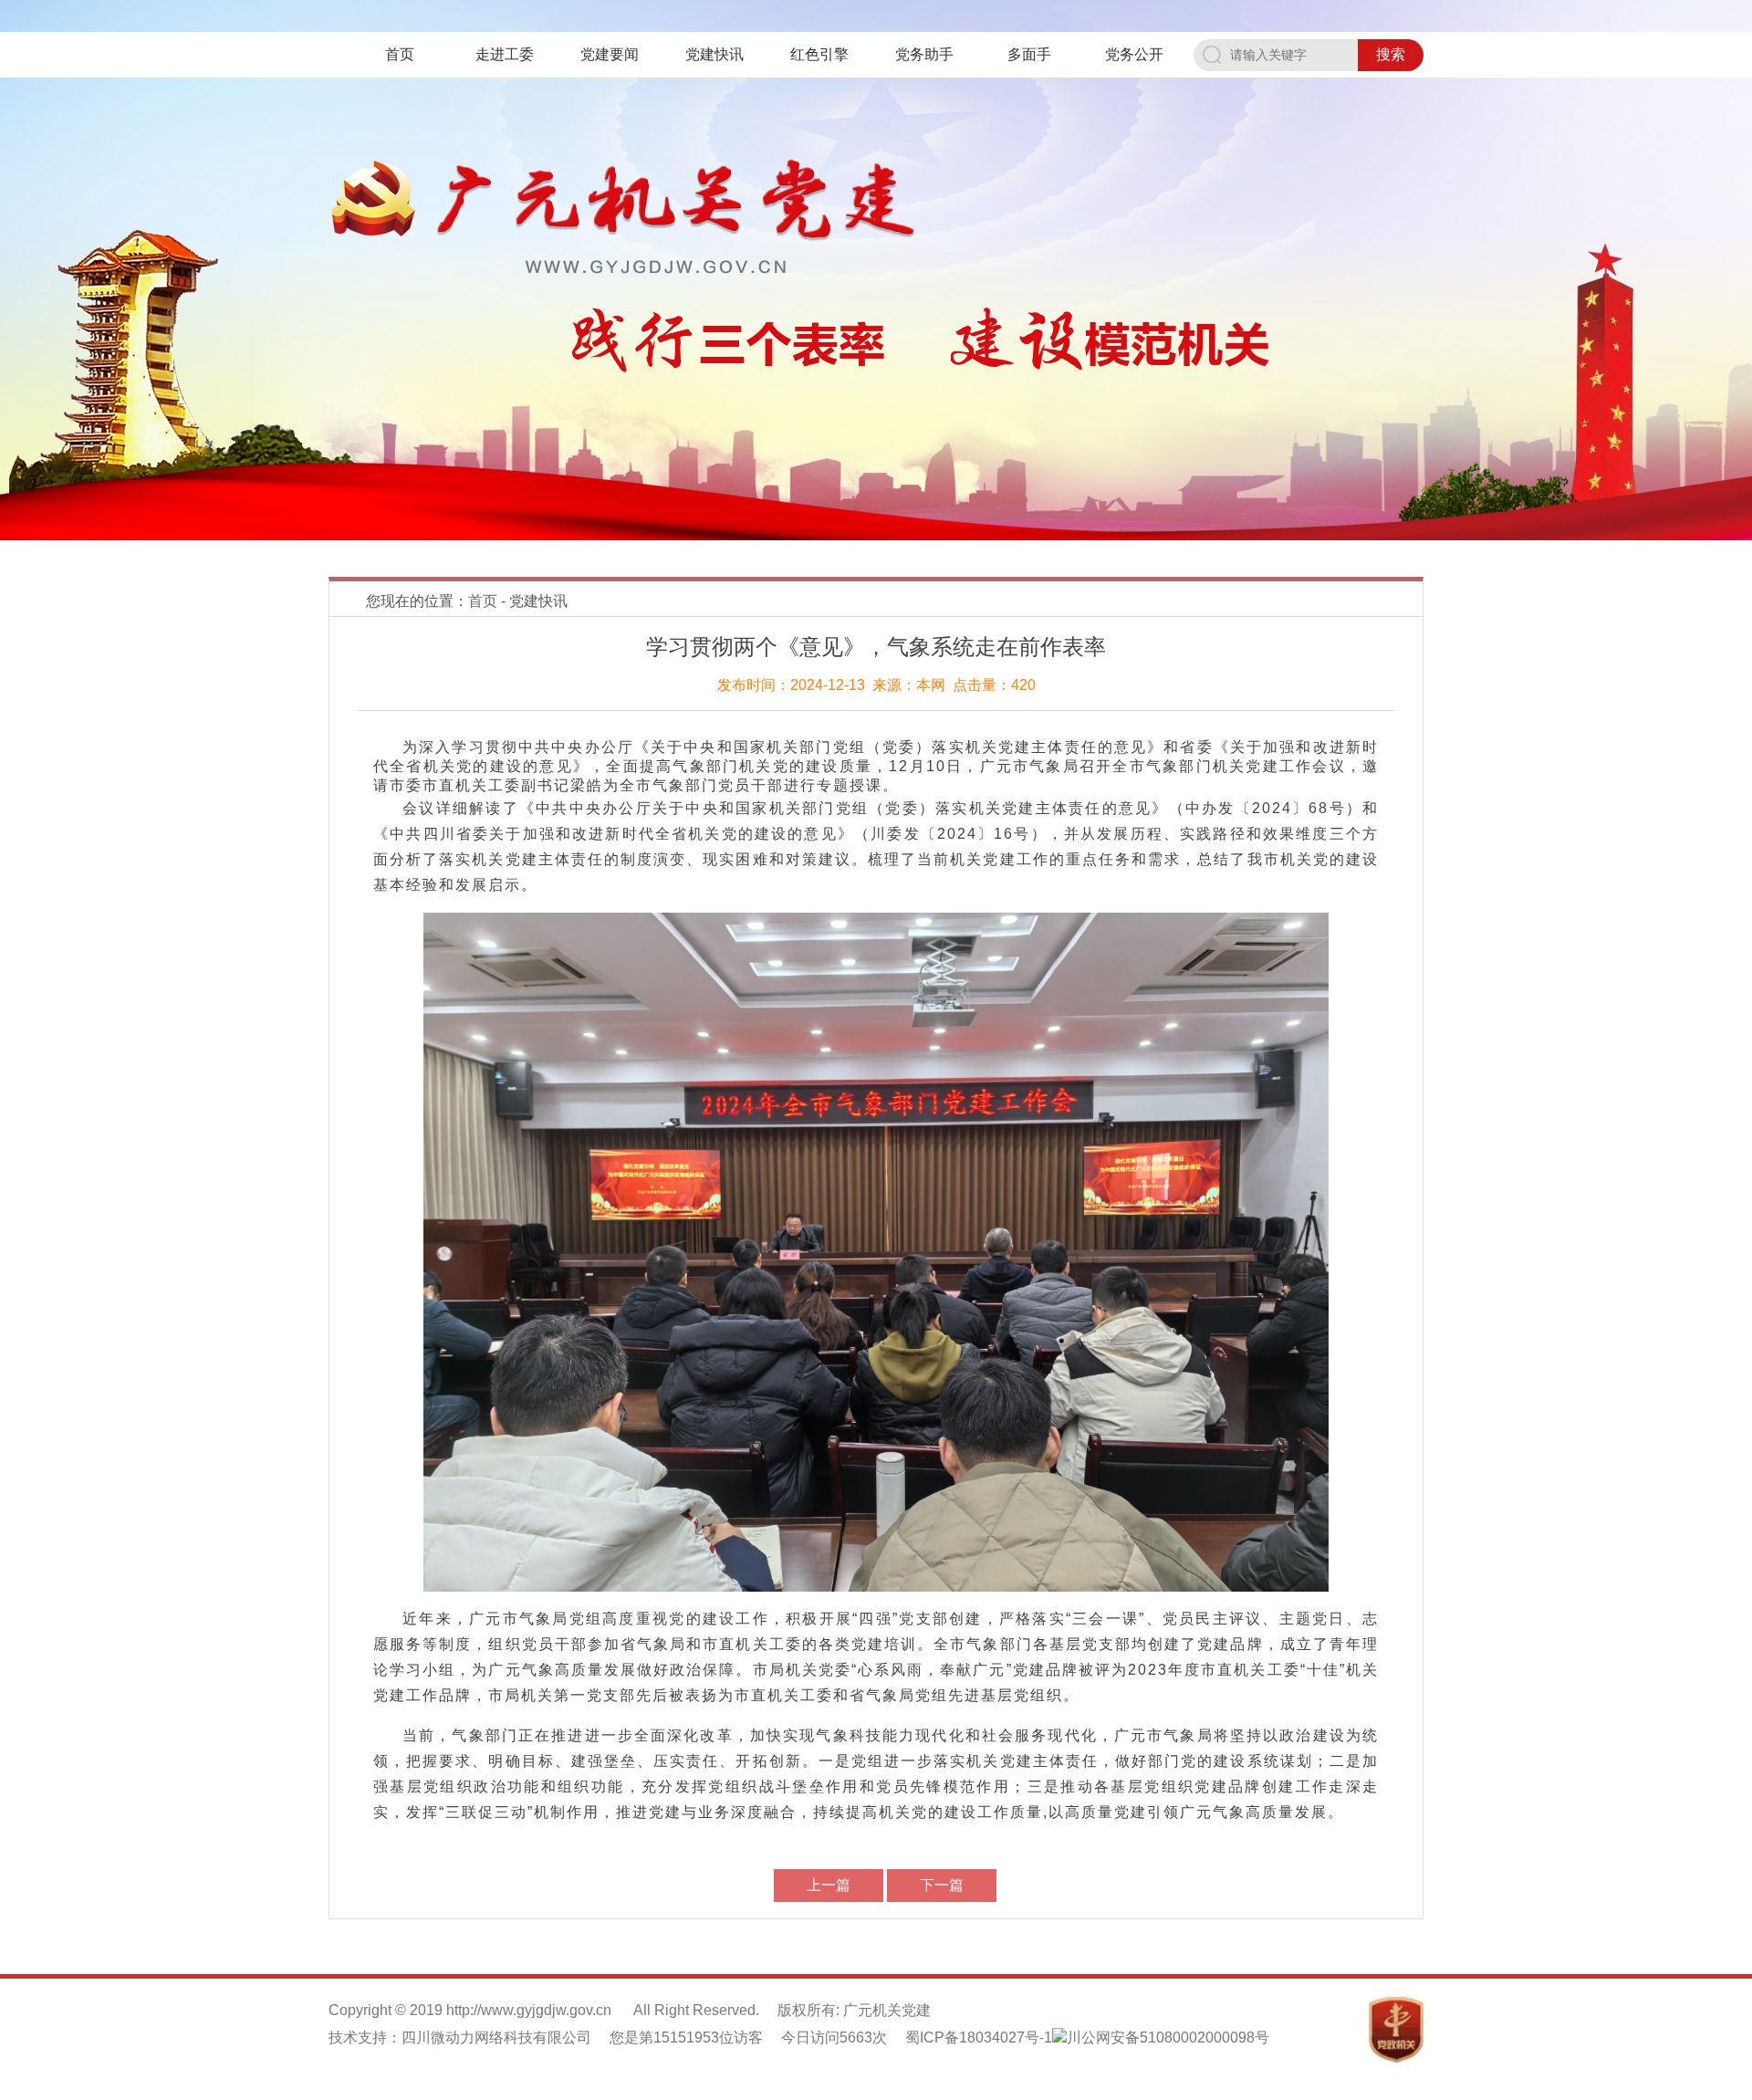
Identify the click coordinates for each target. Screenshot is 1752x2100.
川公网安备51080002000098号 (1168, 2037)
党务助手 (924, 54)
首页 (400, 54)
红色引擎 (819, 54)
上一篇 (829, 1885)
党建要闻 (610, 54)
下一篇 (942, 1885)
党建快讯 (714, 54)
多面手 (1029, 54)
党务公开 (1134, 54)
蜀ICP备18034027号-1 (979, 2037)
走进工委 (505, 54)
